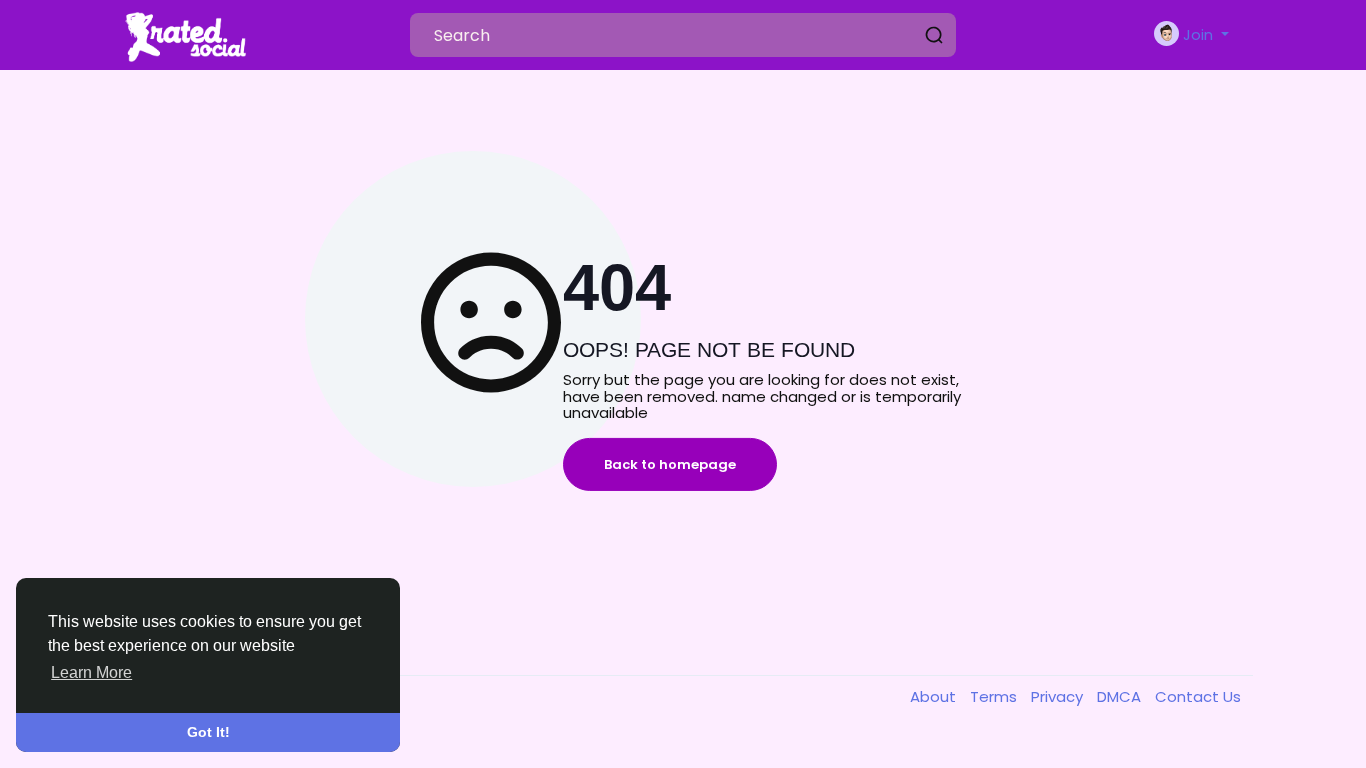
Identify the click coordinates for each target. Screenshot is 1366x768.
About (935, 696)
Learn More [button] (91, 672)
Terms (995, 696)
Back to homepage (670, 464)
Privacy (1059, 696)
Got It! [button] (208, 732)
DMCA (1121, 696)
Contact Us (1198, 696)
